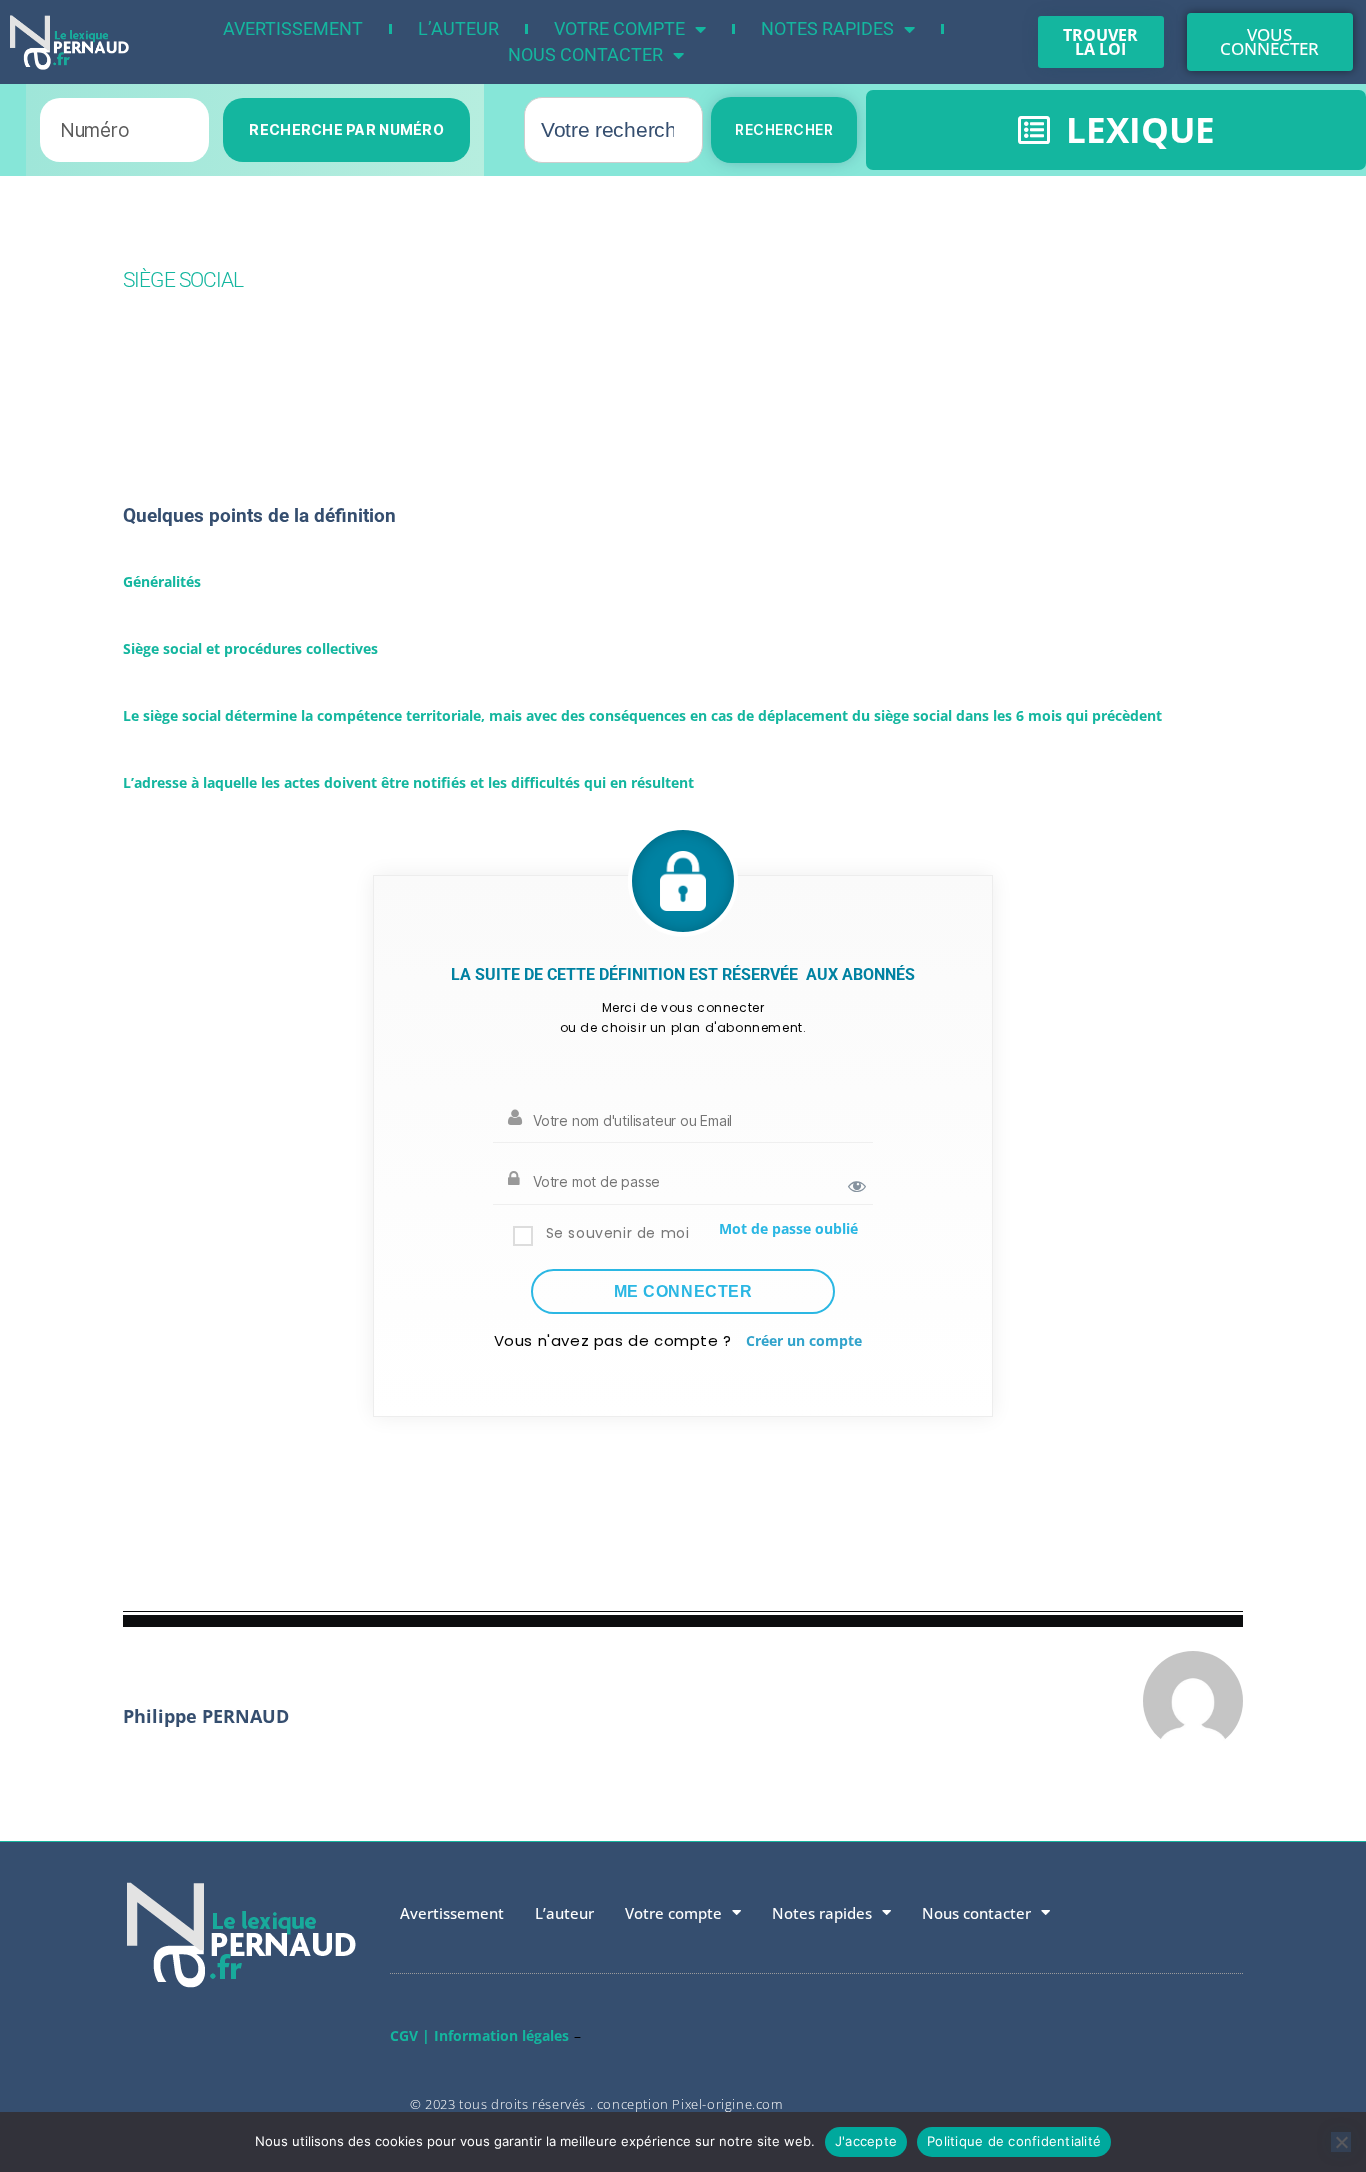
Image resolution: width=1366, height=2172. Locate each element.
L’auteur (458, 28)
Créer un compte (804, 1340)
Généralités (162, 581)
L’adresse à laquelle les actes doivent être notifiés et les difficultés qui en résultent (408, 782)
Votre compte (619, 28)
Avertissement (293, 28)
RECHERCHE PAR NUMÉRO (346, 129)
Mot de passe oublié (788, 1228)
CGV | (410, 2035)
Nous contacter (585, 54)
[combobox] (613, 130)
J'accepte (866, 2141)
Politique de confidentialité (1014, 2141)
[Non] (1341, 2142)
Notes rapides (827, 28)
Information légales (501, 2035)
